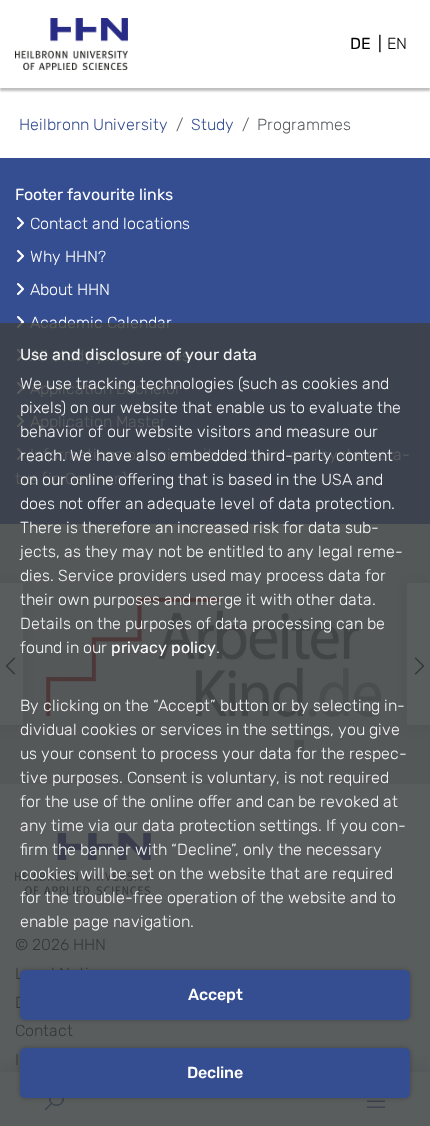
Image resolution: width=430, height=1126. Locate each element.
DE (360, 43)
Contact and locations (110, 223)
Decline (215, 1072)
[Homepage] (71, 50)
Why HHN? (68, 256)
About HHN (70, 289)
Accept (215, 994)
